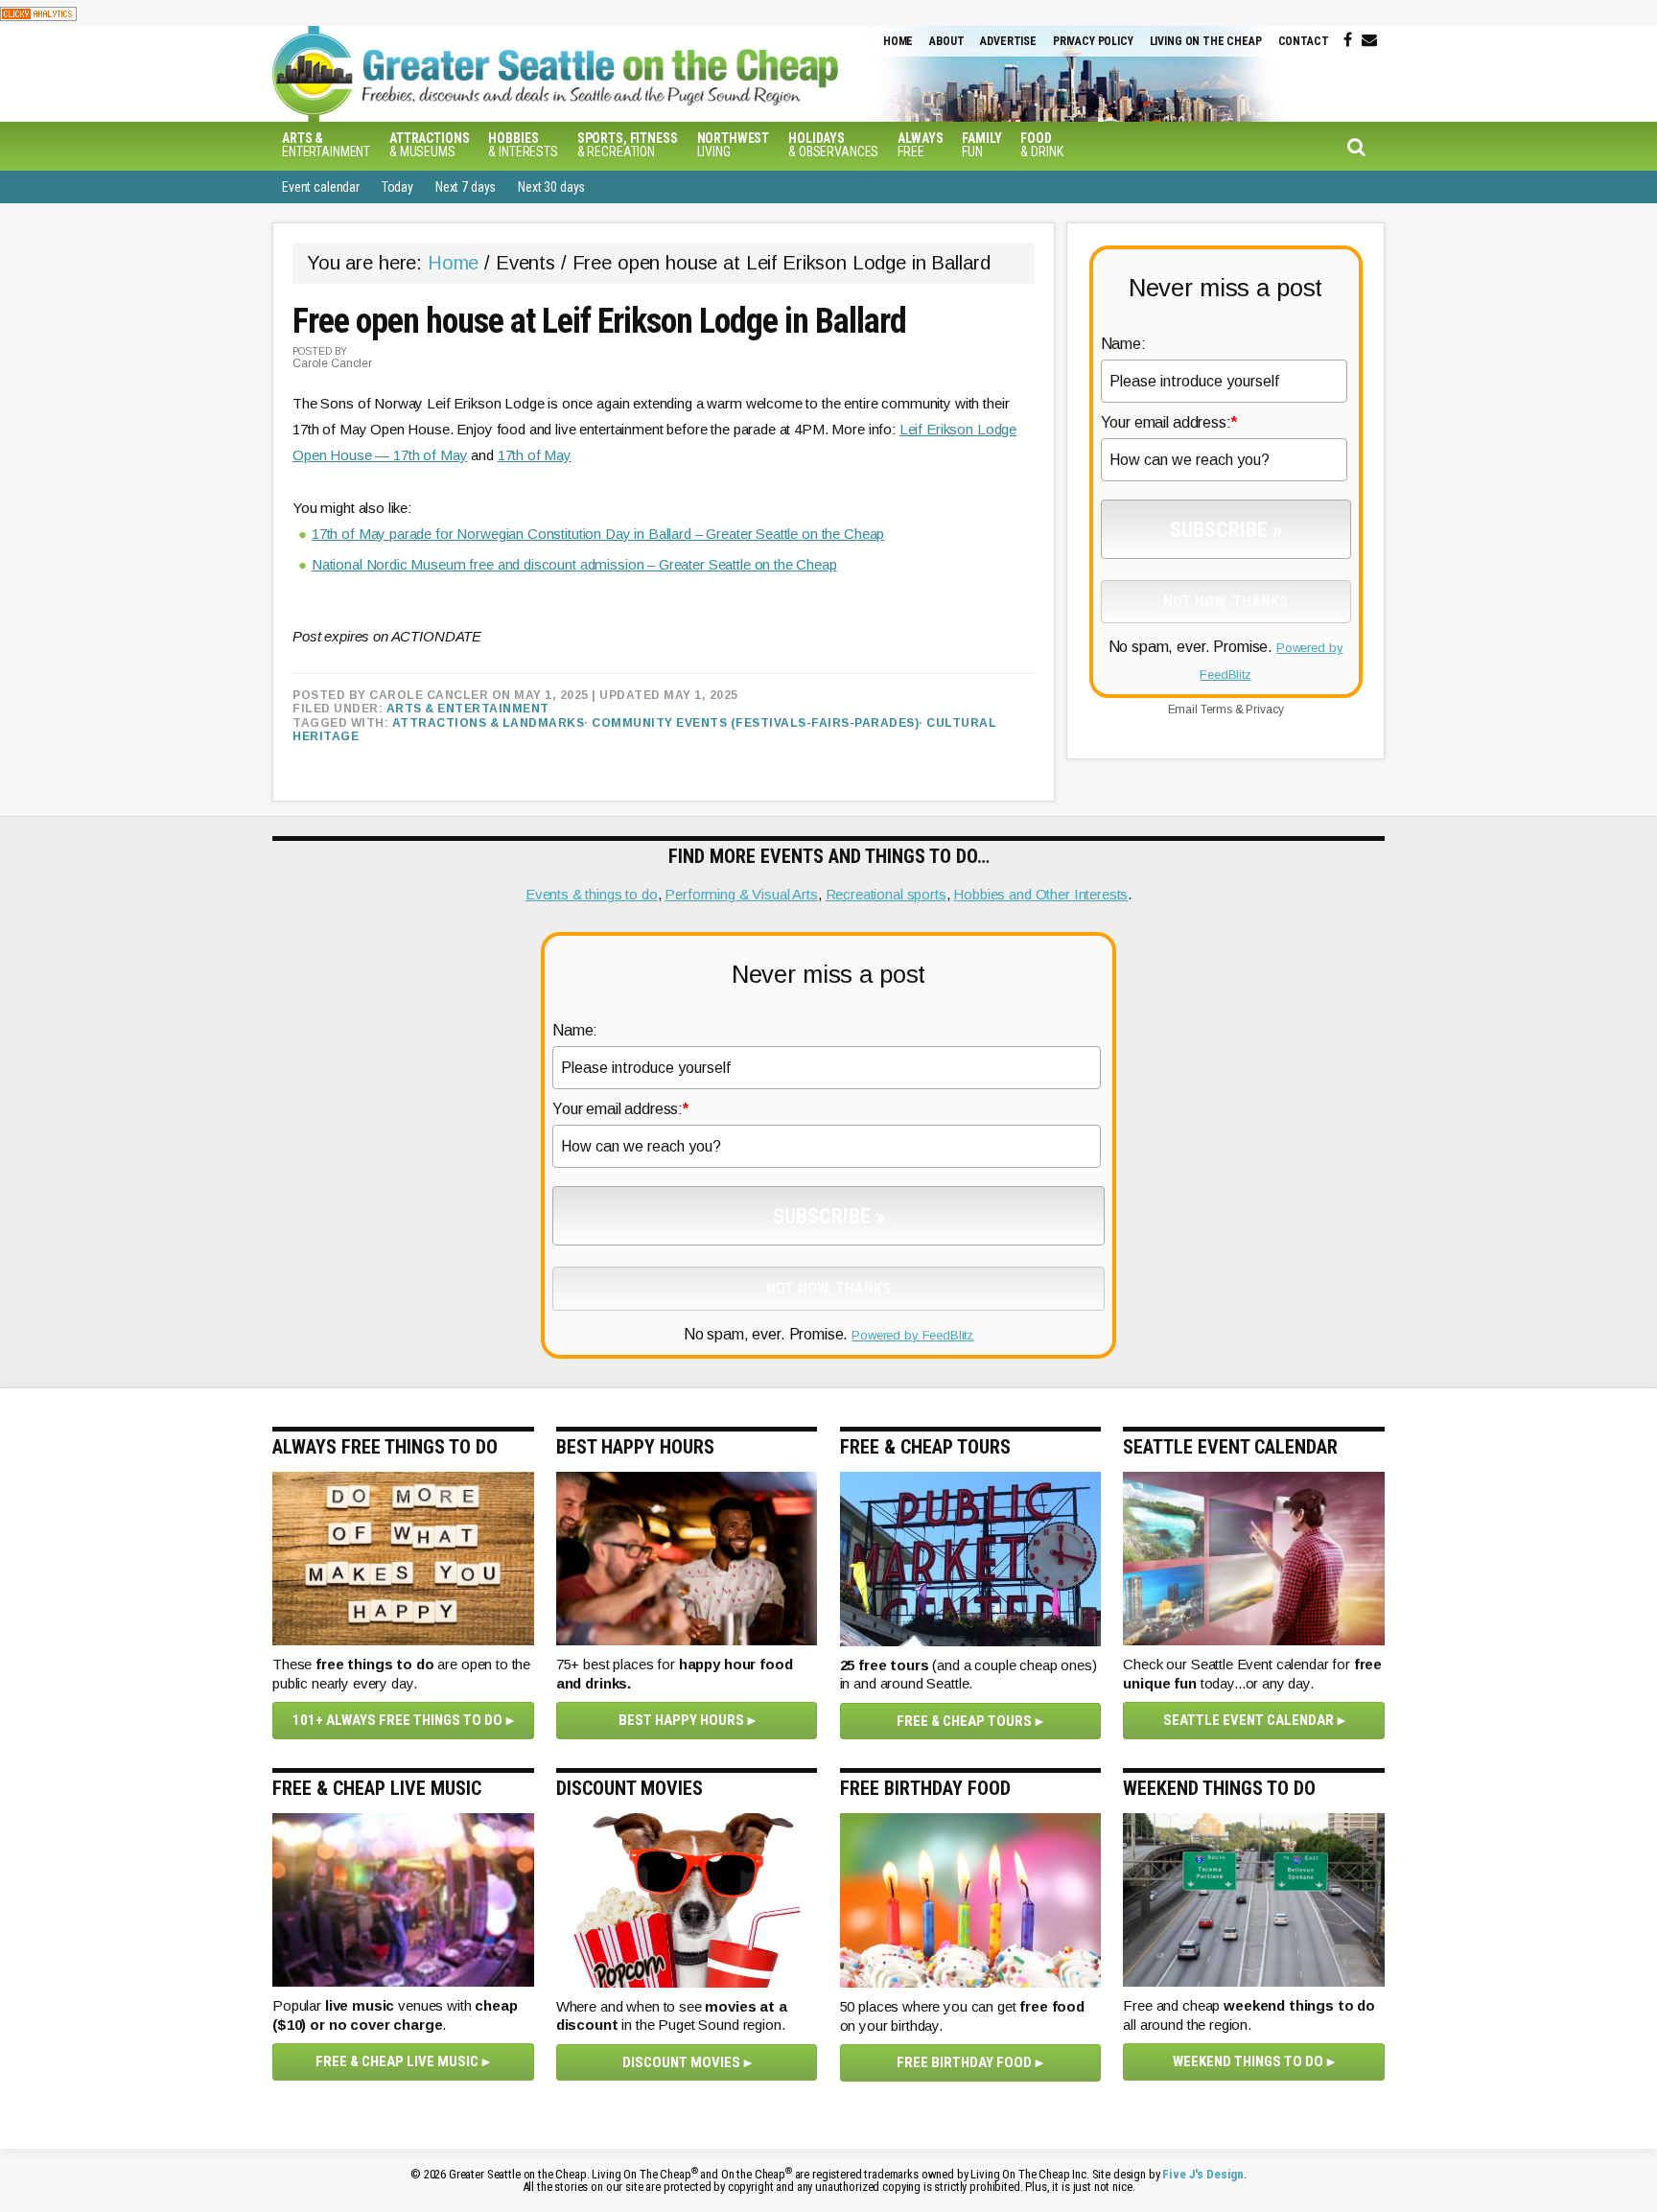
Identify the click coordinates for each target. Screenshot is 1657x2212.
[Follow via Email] (1369, 40)
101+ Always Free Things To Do (397, 1720)
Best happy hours (681, 1720)
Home (898, 41)
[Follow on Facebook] (1348, 40)
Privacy (1264, 710)
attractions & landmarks (489, 723)
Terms (1216, 710)
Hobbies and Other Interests (1040, 894)
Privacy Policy (1093, 41)
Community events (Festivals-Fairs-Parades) (755, 723)
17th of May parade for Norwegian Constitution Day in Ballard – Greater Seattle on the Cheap (598, 534)
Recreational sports (886, 894)
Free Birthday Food (964, 2062)
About (946, 41)
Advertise (1008, 41)
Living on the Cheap (1206, 41)
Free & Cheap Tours (964, 1721)
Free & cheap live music (397, 2061)
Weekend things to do (1248, 2061)
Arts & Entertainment (468, 709)
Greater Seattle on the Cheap (594, 74)
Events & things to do (592, 894)
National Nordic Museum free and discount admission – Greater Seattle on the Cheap (574, 564)
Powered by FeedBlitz (912, 1335)
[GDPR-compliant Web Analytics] (38, 13)
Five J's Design (1203, 2174)
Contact (1304, 41)
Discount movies (681, 2062)
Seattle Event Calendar (1249, 1720)
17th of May (535, 455)
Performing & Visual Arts (741, 894)
